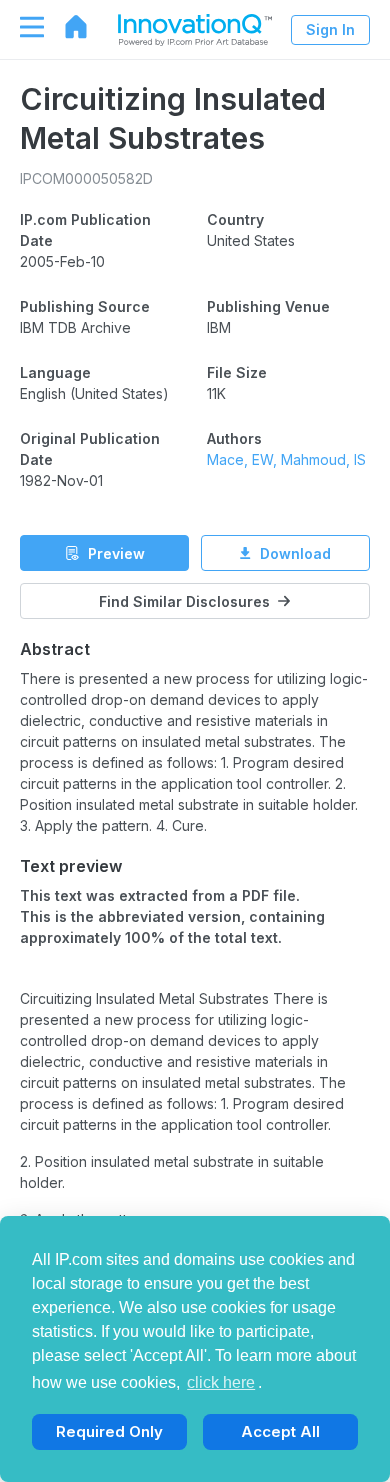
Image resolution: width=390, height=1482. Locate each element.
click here (221, 1382)
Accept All (280, 1431)
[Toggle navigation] (22, 27)
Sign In (330, 29)
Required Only (109, 1431)
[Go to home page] (66, 27)
